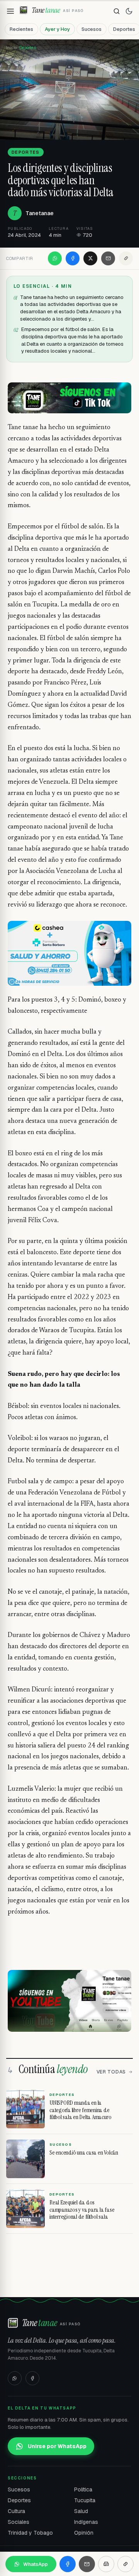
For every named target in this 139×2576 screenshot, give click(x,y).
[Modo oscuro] (129, 11)
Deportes (19, 2500)
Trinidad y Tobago (30, 2533)
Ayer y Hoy (57, 29)
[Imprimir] (106, 2564)
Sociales (19, 2522)
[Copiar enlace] (126, 258)
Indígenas (86, 2522)
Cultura (16, 2511)
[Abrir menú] (10, 11)
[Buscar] (117, 11)
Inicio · (13, 48)
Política (83, 2489)
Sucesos (92, 29)
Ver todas (111, 2072)
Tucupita (85, 2500)
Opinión (84, 2533)
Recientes (21, 29)
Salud (81, 2511)
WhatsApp (36, 2564)
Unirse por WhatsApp (57, 2446)
